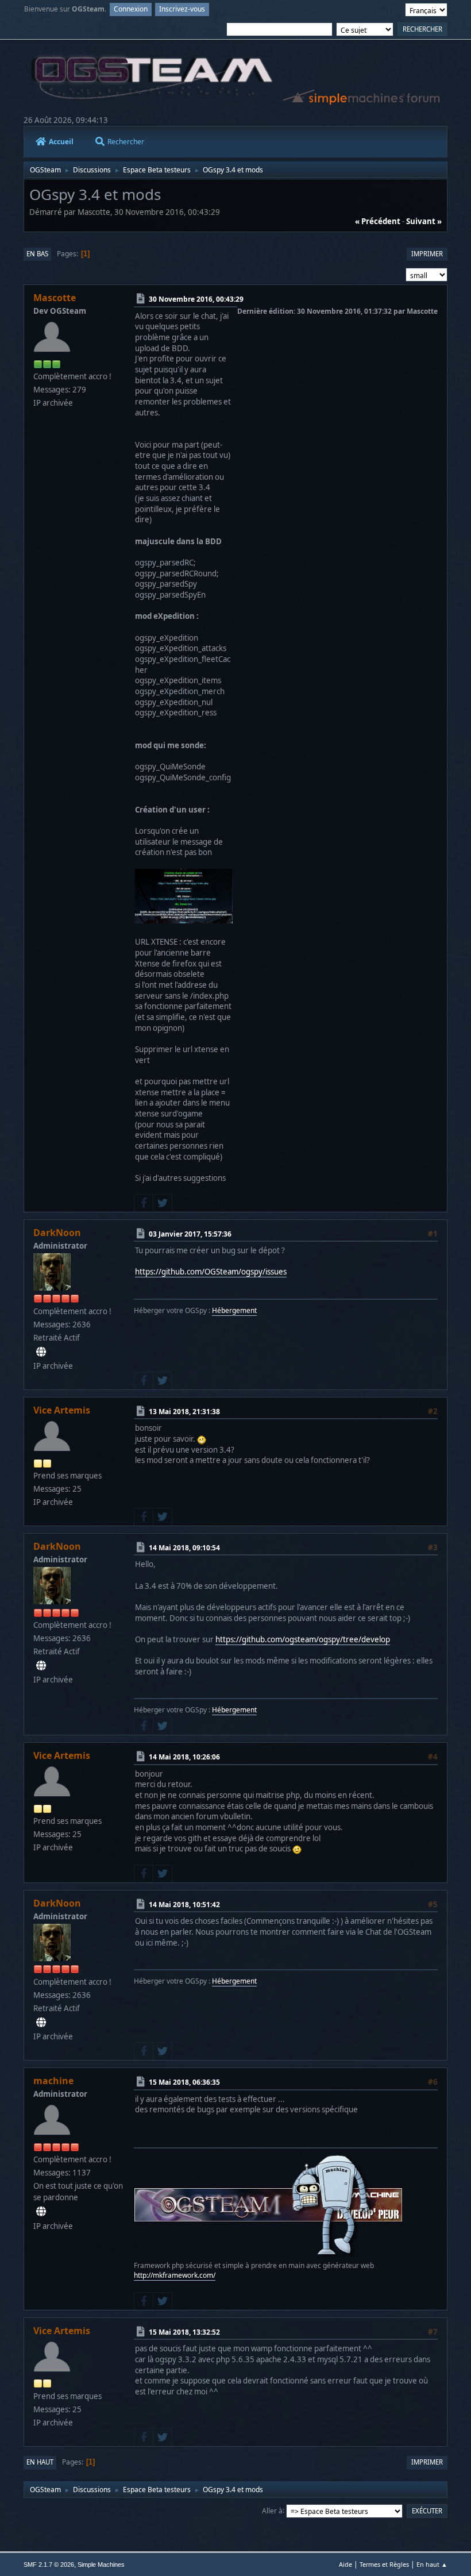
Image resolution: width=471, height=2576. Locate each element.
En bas (37, 254)
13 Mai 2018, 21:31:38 (184, 1412)
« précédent (378, 221)
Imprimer (427, 254)
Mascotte (55, 298)
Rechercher (126, 142)
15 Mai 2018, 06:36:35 (184, 2082)
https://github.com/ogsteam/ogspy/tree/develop (303, 1639)
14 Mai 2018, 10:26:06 (184, 1757)
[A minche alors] (41, 2212)
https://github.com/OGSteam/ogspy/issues (211, 1272)
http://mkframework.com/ (175, 2275)
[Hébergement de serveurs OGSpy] (41, 1352)
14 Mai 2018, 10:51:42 (184, 1905)
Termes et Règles (384, 2564)
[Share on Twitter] (163, 1203)
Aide (345, 2564)
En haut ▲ (432, 2564)
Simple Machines (101, 2565)
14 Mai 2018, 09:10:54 (184, 1548)
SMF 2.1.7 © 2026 (49, 2565)
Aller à (272, 2510)
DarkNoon (57, 1233)
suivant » (424, 221)
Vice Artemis (62, 1410)
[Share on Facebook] (144, 1203)
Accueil (61, 142)
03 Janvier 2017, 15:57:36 (190, 1234)
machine (53, 2081)
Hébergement (234, 1310)
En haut (40, 2462)
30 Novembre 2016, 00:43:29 (196, 299)
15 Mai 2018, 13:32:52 (184, 2332)
